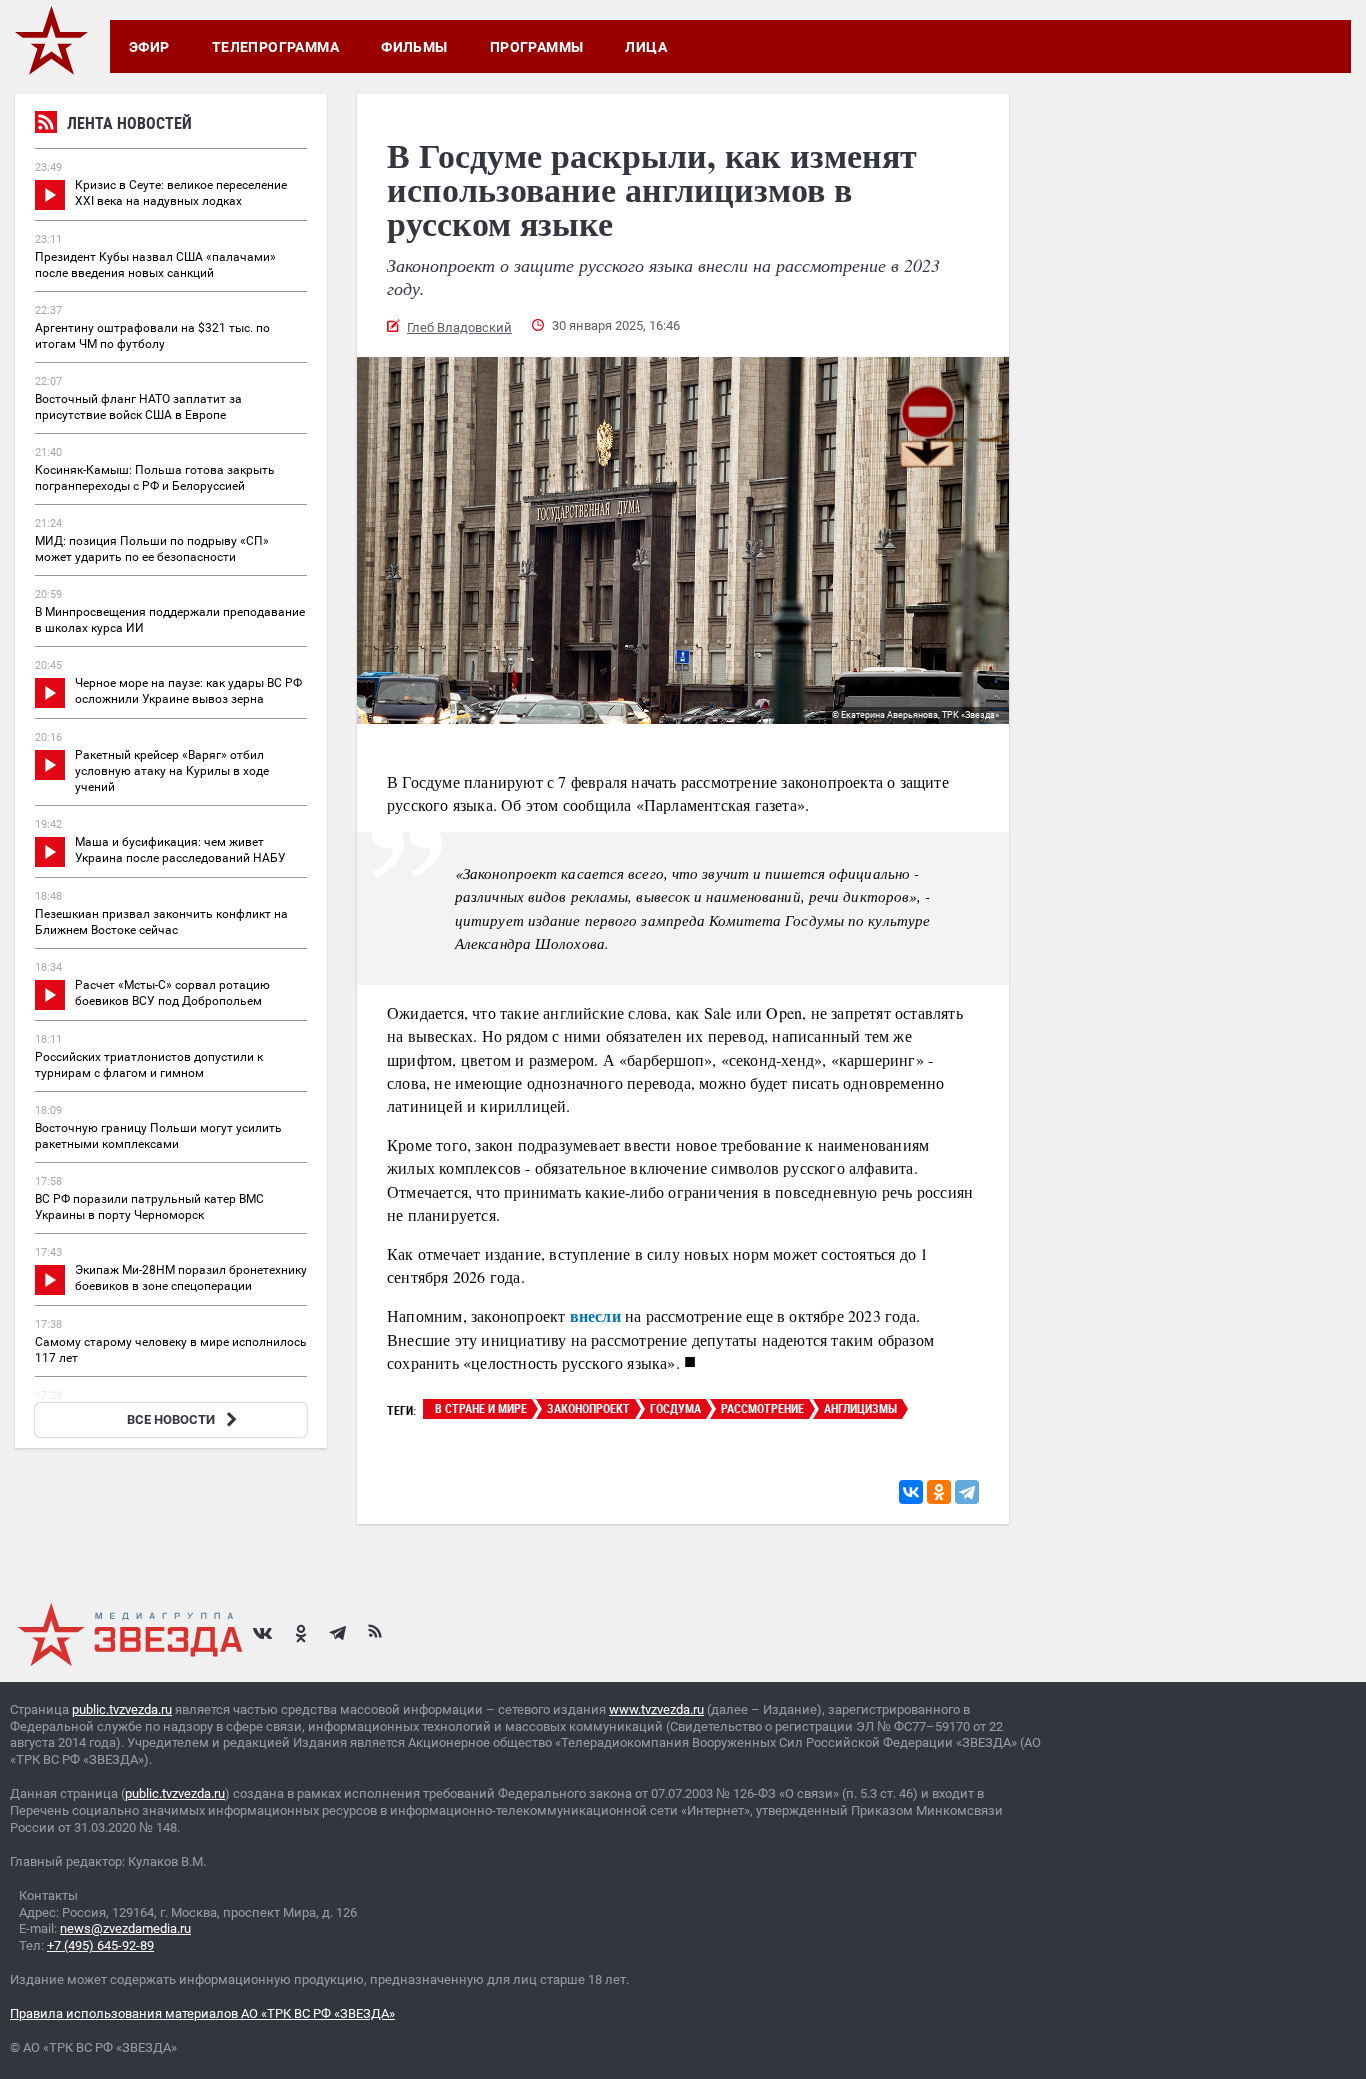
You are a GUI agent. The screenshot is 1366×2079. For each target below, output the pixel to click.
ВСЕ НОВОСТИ (171, 1419)
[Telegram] (967, 1492)
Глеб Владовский (459, 327)
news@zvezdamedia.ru (125, 1928)
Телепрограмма (275, 47)
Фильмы (414, 47)
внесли (595, 1315)
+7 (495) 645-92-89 (100, 1945)
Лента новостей (129, 123)
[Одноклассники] (939, 1492)
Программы (537, 47)
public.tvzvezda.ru (122, 1709)
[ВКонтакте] (911, 1492)
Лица (646, 47)
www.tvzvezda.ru (656, 1709)
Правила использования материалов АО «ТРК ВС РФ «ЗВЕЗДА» (202, 2013)
